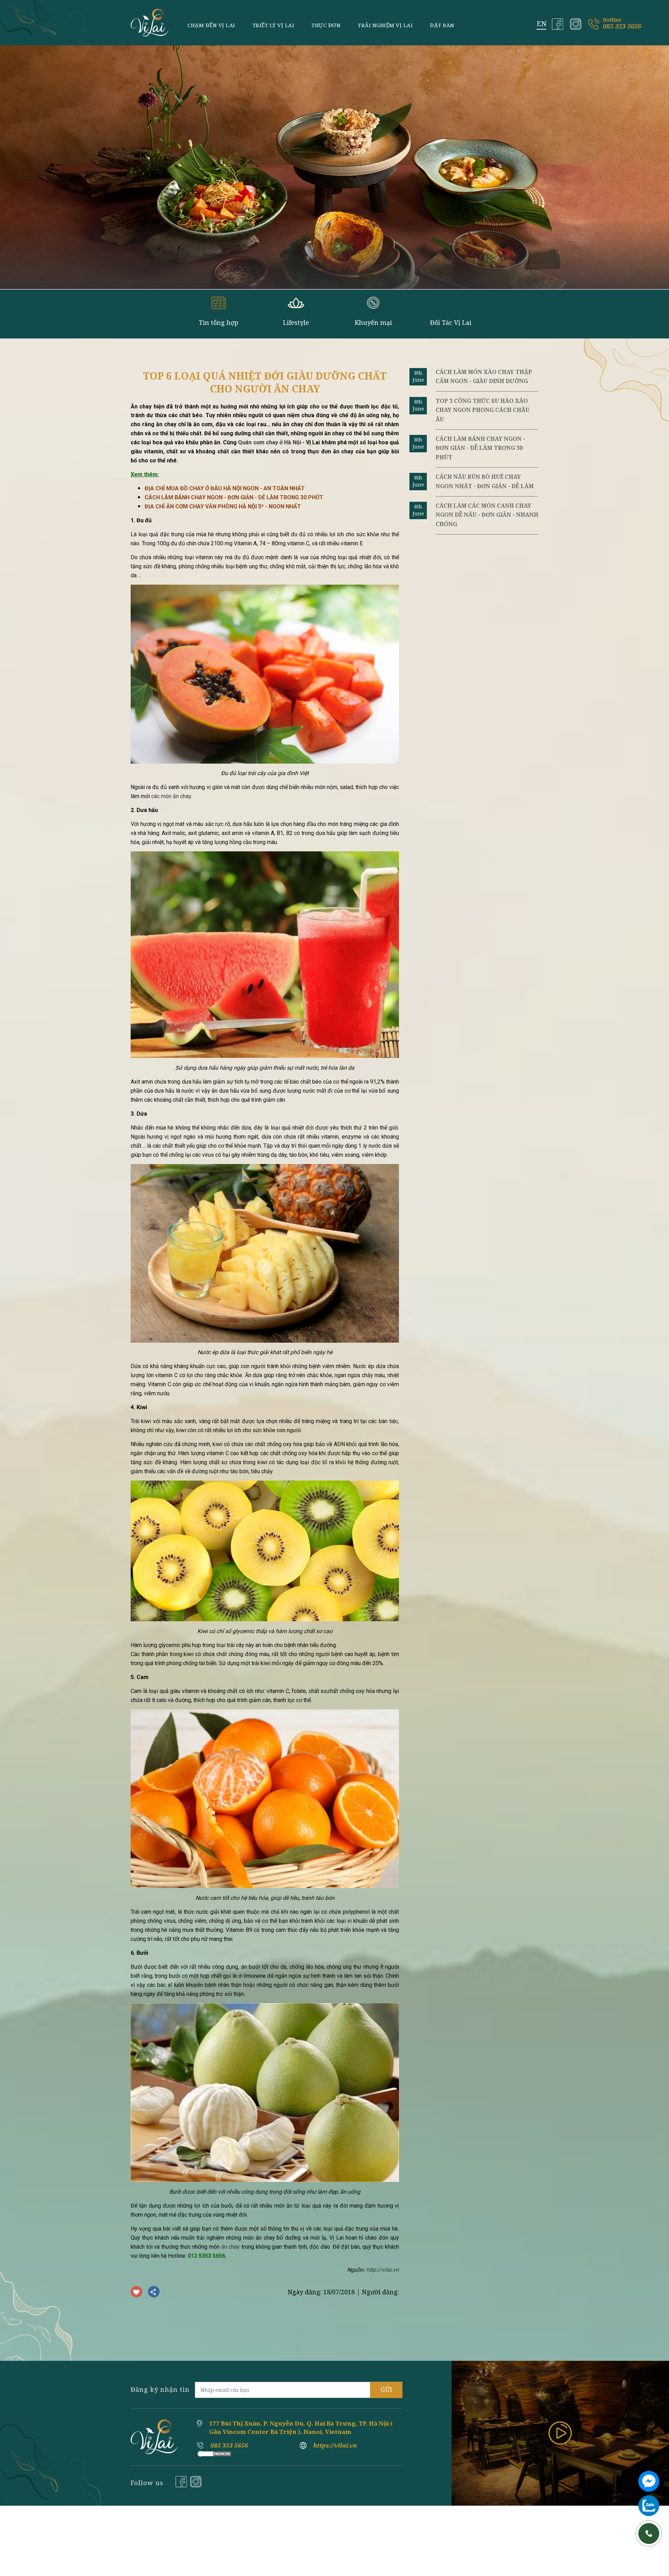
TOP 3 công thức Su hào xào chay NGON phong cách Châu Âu (483, 410)
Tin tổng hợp (218, 322)
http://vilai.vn (383, 2270)
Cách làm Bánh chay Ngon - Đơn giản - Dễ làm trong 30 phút (480, 448)
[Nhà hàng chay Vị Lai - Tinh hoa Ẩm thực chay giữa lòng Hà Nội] (149, 23)
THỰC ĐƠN (326, 25)
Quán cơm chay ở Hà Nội (269, 442)
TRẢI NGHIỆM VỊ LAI (385, 25)
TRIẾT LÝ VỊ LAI (274, 25)
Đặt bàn (442, 25)
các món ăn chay (171, 796)
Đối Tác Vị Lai (451, 322)
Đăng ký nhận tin (160, 2389)
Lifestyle (296, 322)
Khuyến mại (373, 322)
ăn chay (231, 2247)
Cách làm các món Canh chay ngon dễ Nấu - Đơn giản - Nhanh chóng (487, 515)
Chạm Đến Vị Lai (211, 25)
